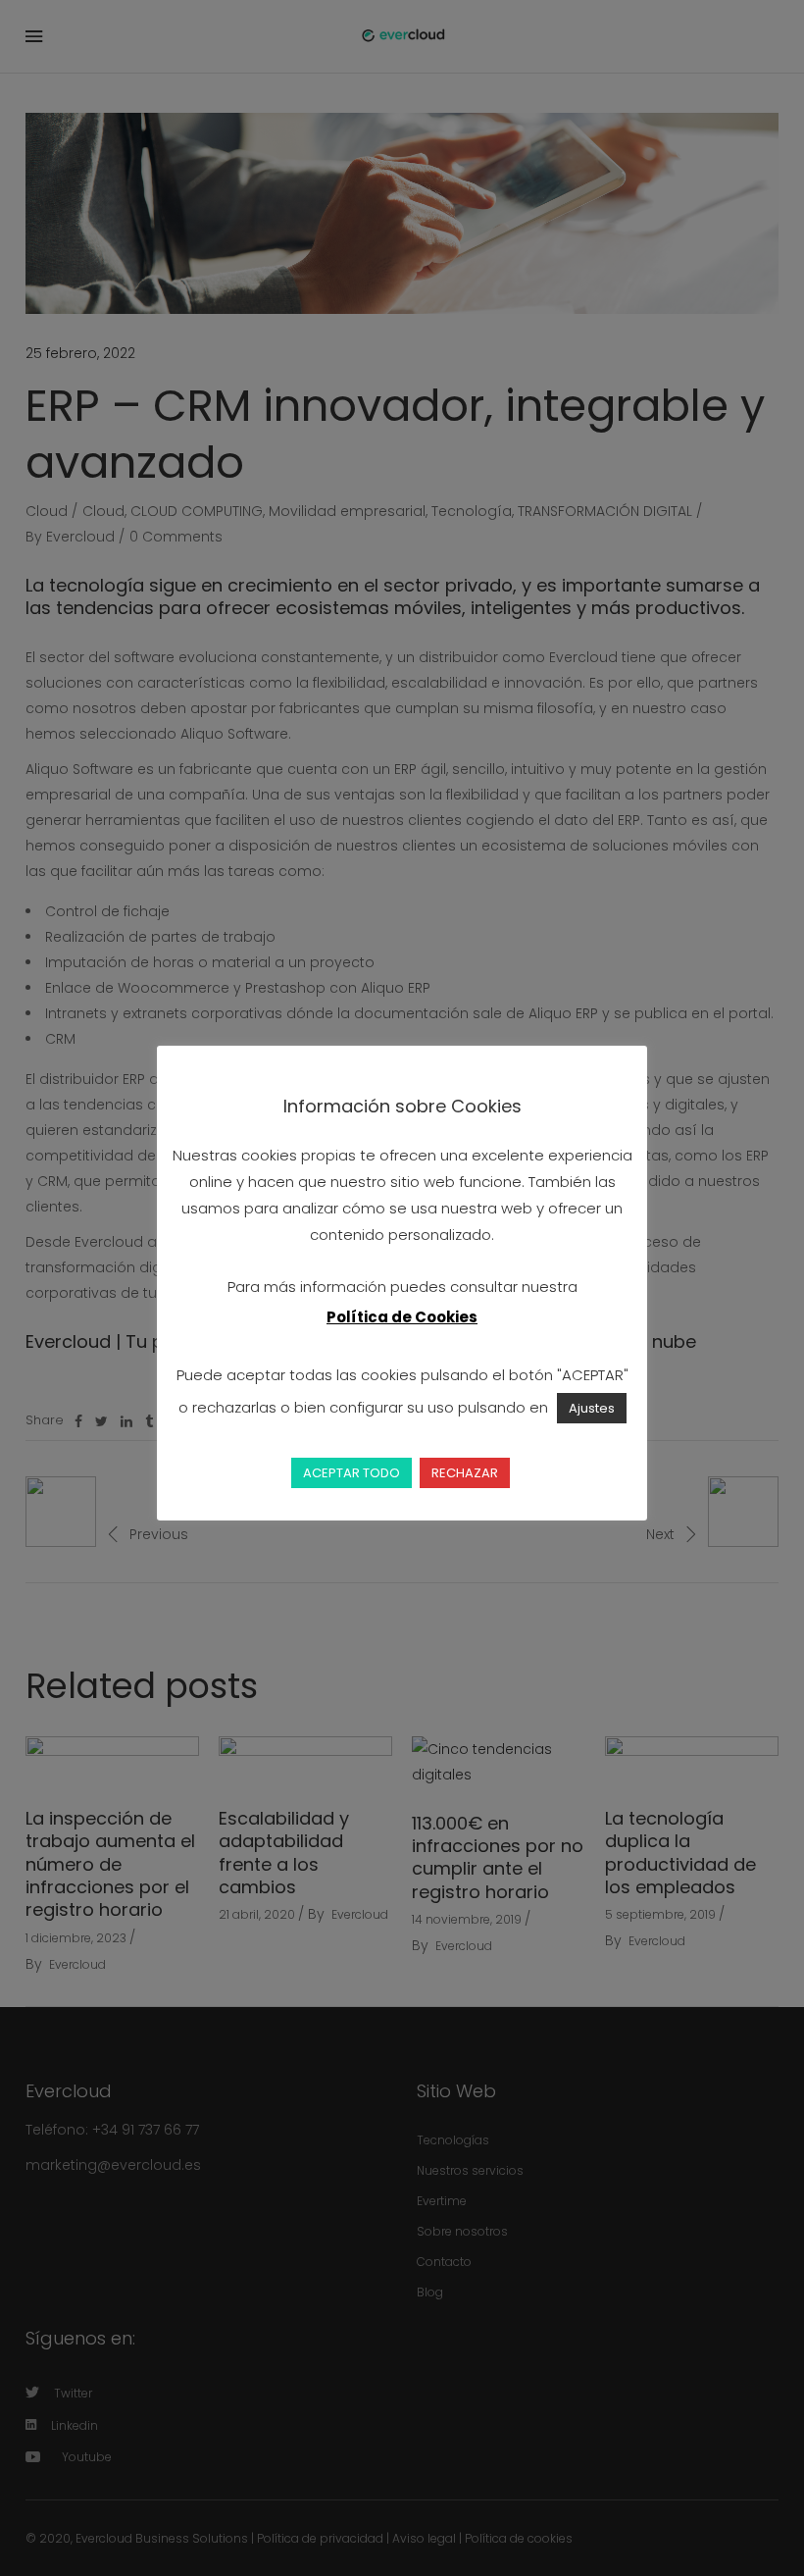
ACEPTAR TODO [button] (352, 1473)
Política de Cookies (402, 1317)
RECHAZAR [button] (465, 1473)
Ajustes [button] (592, 1408)
